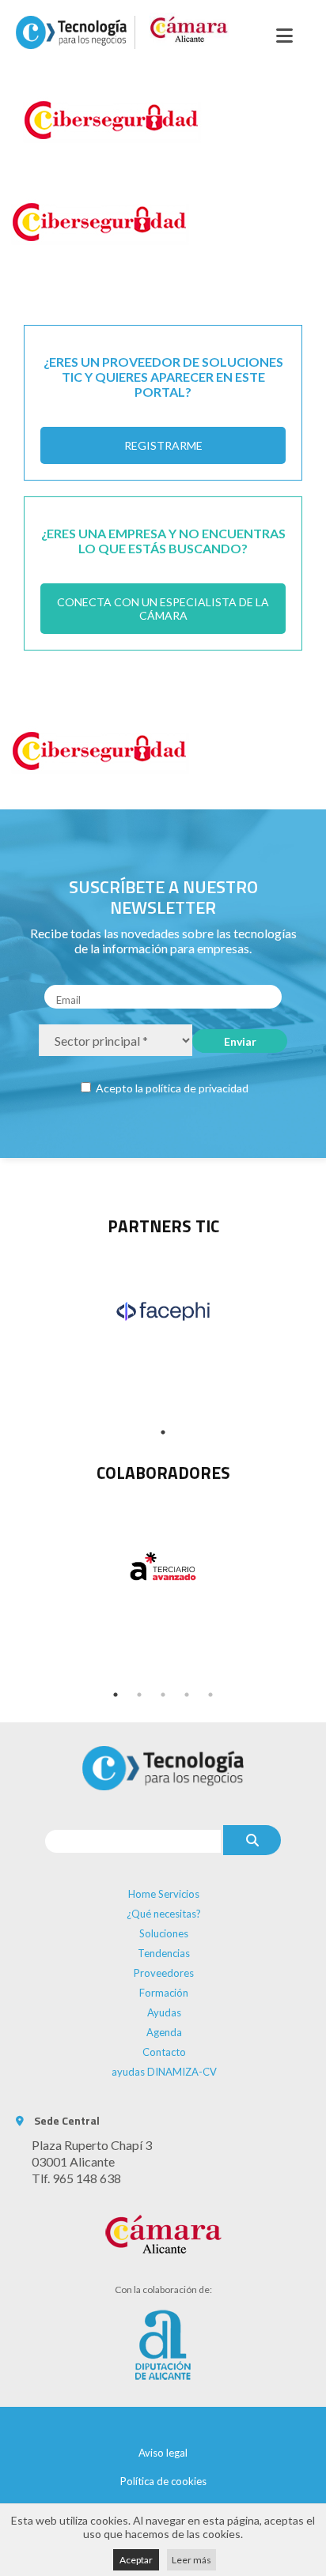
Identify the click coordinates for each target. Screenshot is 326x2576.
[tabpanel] (163, 1311)
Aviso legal (163, 2453)
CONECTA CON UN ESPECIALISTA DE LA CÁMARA (163, 609)
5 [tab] (210, 1695)
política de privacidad (197, 1088)
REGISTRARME (163, 445)
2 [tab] (139, 1695)
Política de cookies (163, 2481)
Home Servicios (164, 1894)
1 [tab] (163, 1432)
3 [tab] (163, 1695)
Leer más (191, 2560)
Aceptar (136, 2560)
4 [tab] (187, 1695)
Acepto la (171, 1088)
